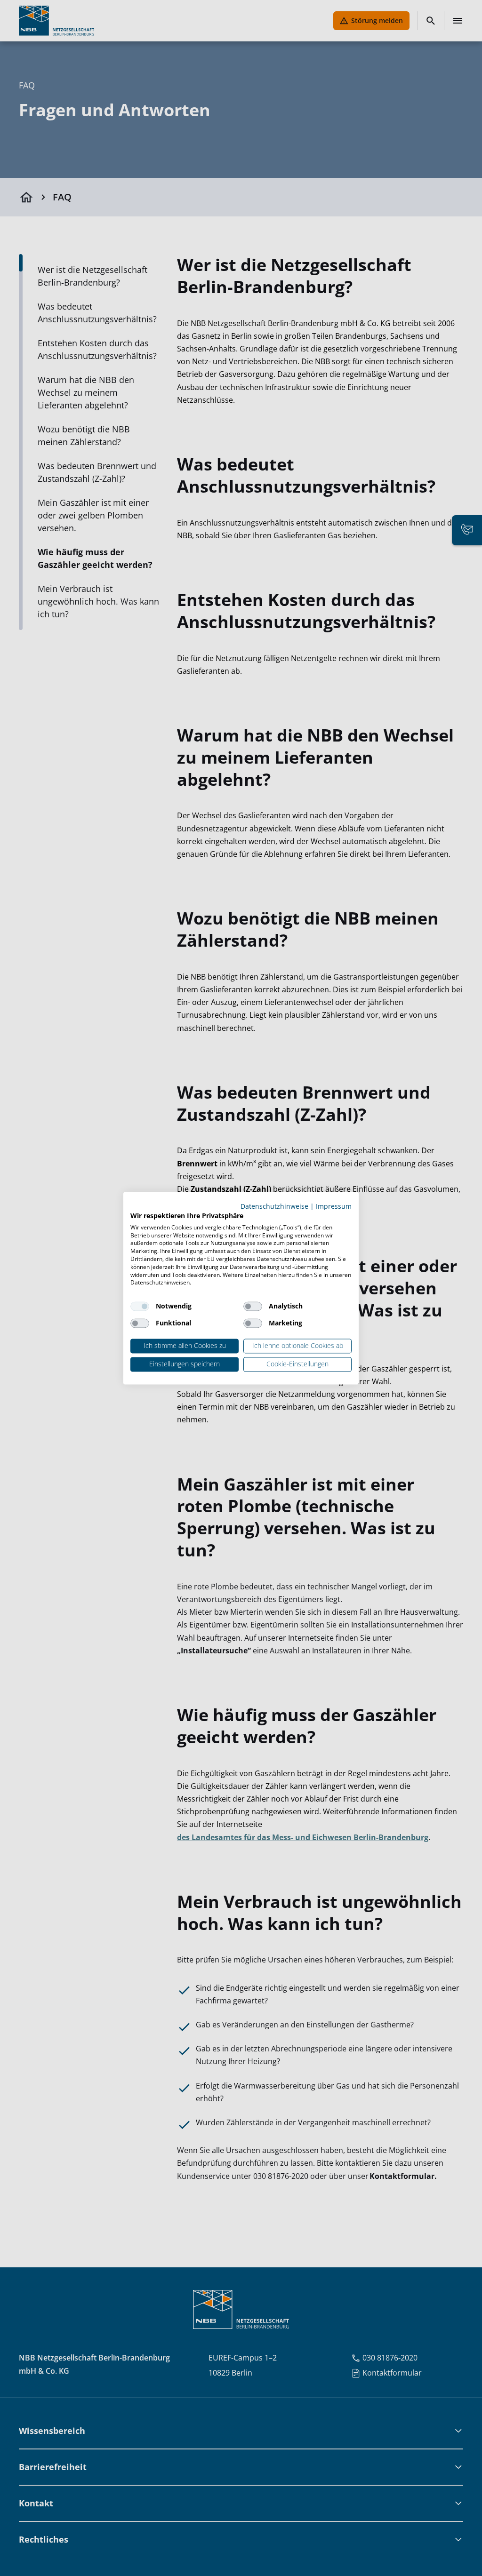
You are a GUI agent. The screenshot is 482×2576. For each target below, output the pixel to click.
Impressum (334, 1206)
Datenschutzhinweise (274, 1206)
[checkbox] (140, 1307)
